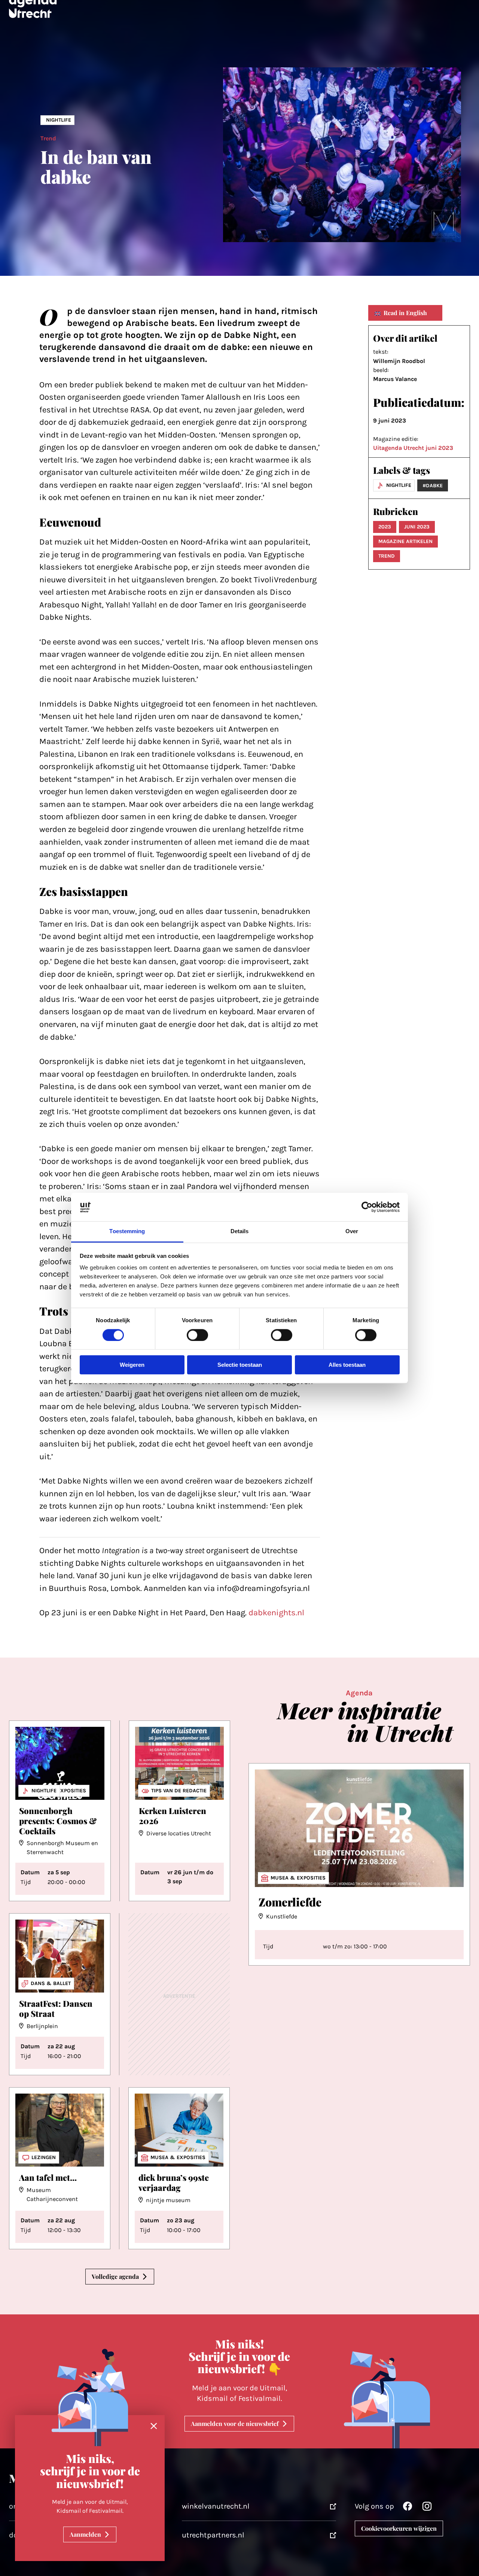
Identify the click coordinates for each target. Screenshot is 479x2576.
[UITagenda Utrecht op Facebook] (408, 2508)
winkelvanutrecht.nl (216, 2506)
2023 (385, 527)
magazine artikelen (405, 541)
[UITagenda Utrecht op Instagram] (427, 2508)
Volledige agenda (115, 2276)
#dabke (433, 486)
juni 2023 (417, 527)
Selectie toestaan (240, 1365)
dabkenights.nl (276, 1613)
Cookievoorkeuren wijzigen (399, 2528)
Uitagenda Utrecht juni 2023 (413, 448)
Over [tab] (352, 1231)
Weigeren (132, 1365)
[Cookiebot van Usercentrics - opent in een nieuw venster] (367, 1207)
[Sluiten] (154, 2426)
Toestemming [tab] (127, 1231)
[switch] (197, 1335)
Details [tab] (240, 1231)
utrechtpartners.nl (213, 2535)
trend (387, 556)
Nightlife (59, 120)
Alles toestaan (347, 1365)
